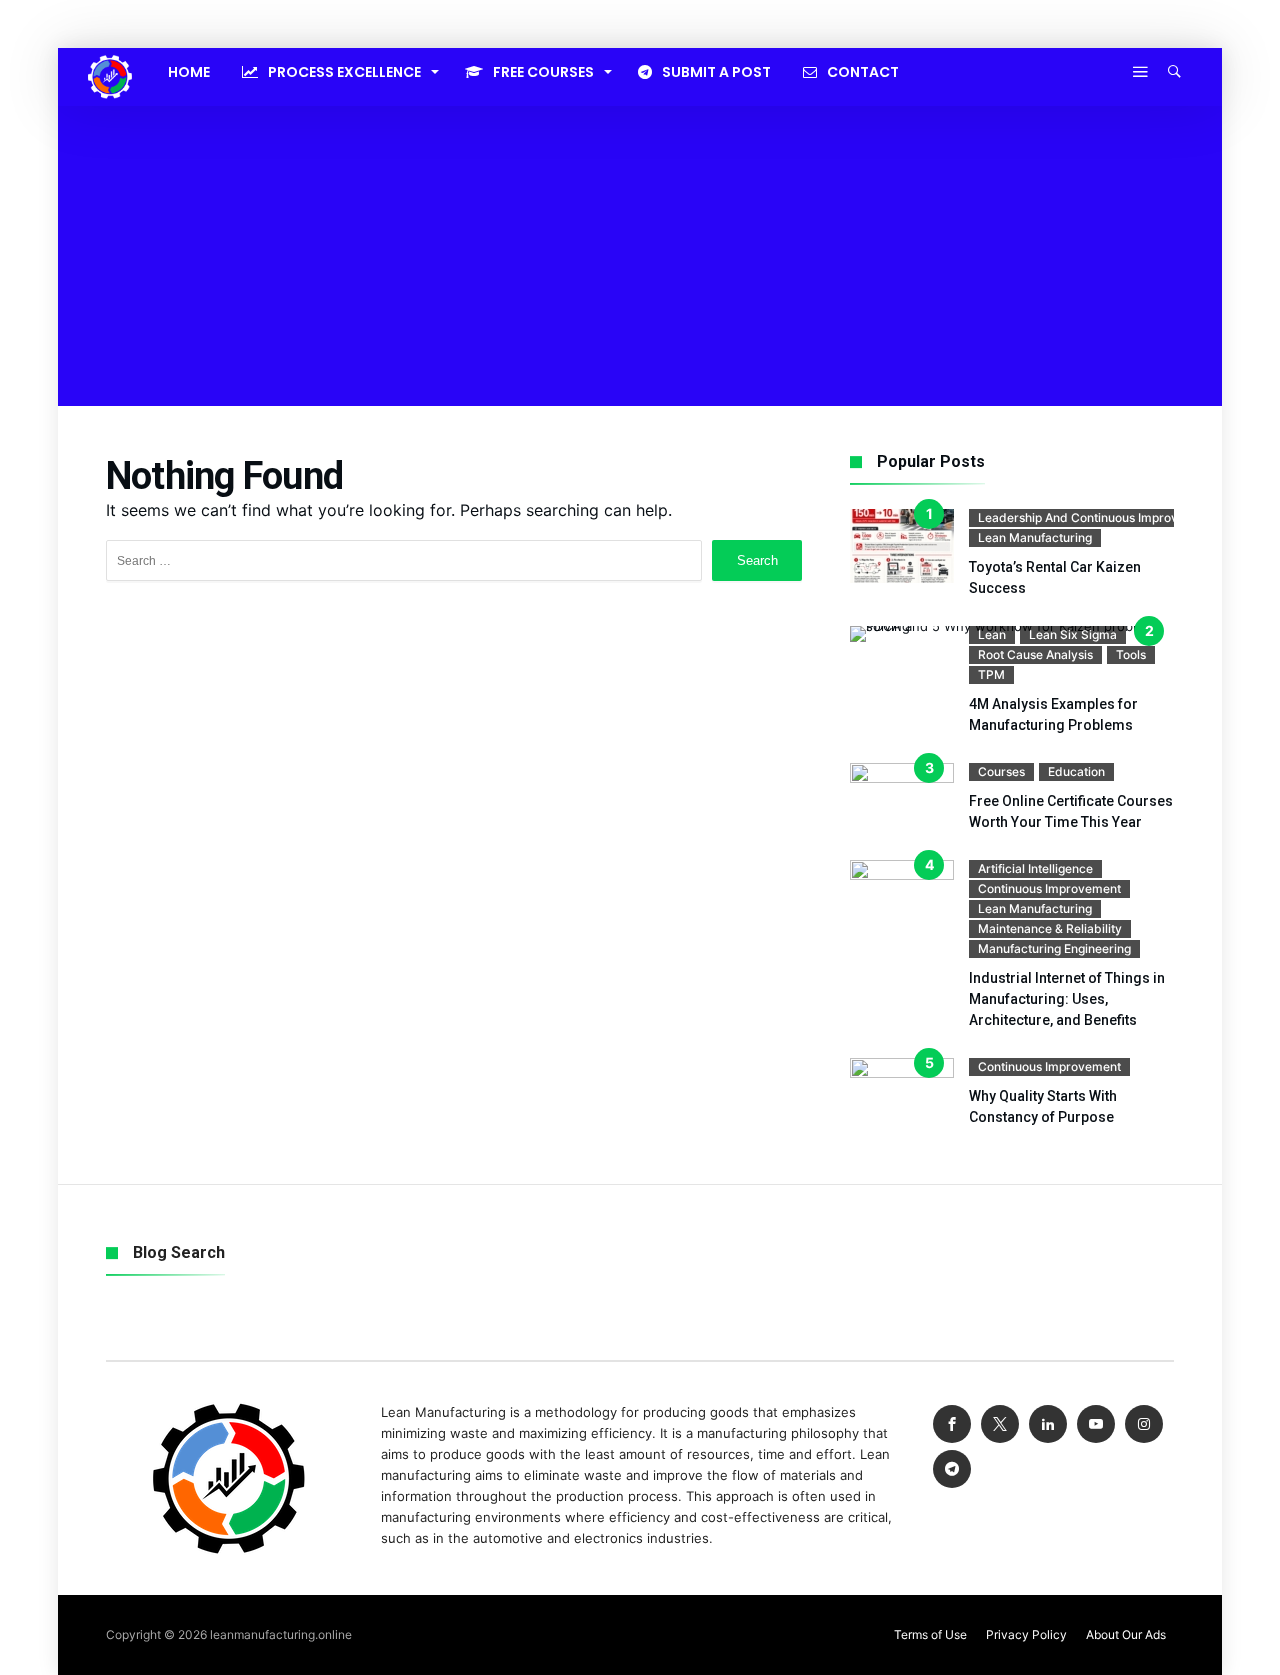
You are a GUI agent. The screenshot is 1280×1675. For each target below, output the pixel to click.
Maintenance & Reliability (1050, 928)
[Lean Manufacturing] (110, 55)
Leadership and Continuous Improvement (1096, 517)
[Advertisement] (640, 256)
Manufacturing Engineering (1054, 948)
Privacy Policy (1026, 1634)
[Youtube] (1096, 1424)
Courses (1001, 771)
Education (1076, 771)
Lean (992, 634)
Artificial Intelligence (1035, 868)
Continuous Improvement (1049, 888)
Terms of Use (930, 1634)
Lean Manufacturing (1035, 537)
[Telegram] (952, 1469)
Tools (1131, 654)
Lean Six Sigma (1073, 634)
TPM (991, 674)
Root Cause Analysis (1035, 654)
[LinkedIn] (1048, 1424)
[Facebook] (952, 1424)
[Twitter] (1000, 1424)
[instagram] (1144, 1424)
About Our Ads (1126, 1634)
